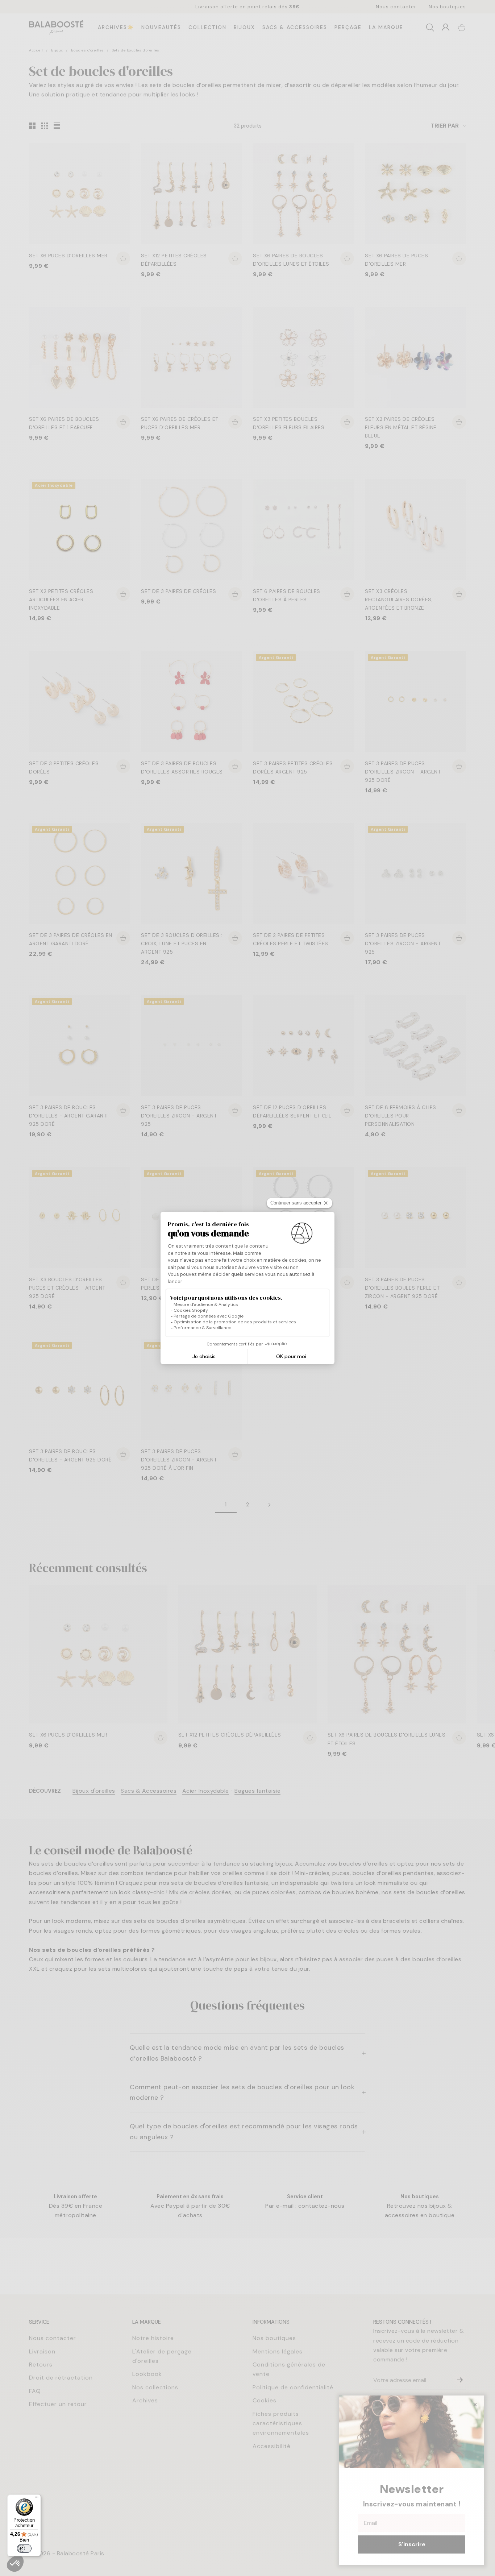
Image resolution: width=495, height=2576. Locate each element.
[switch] (24, 2548)
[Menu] (37, 2499)
